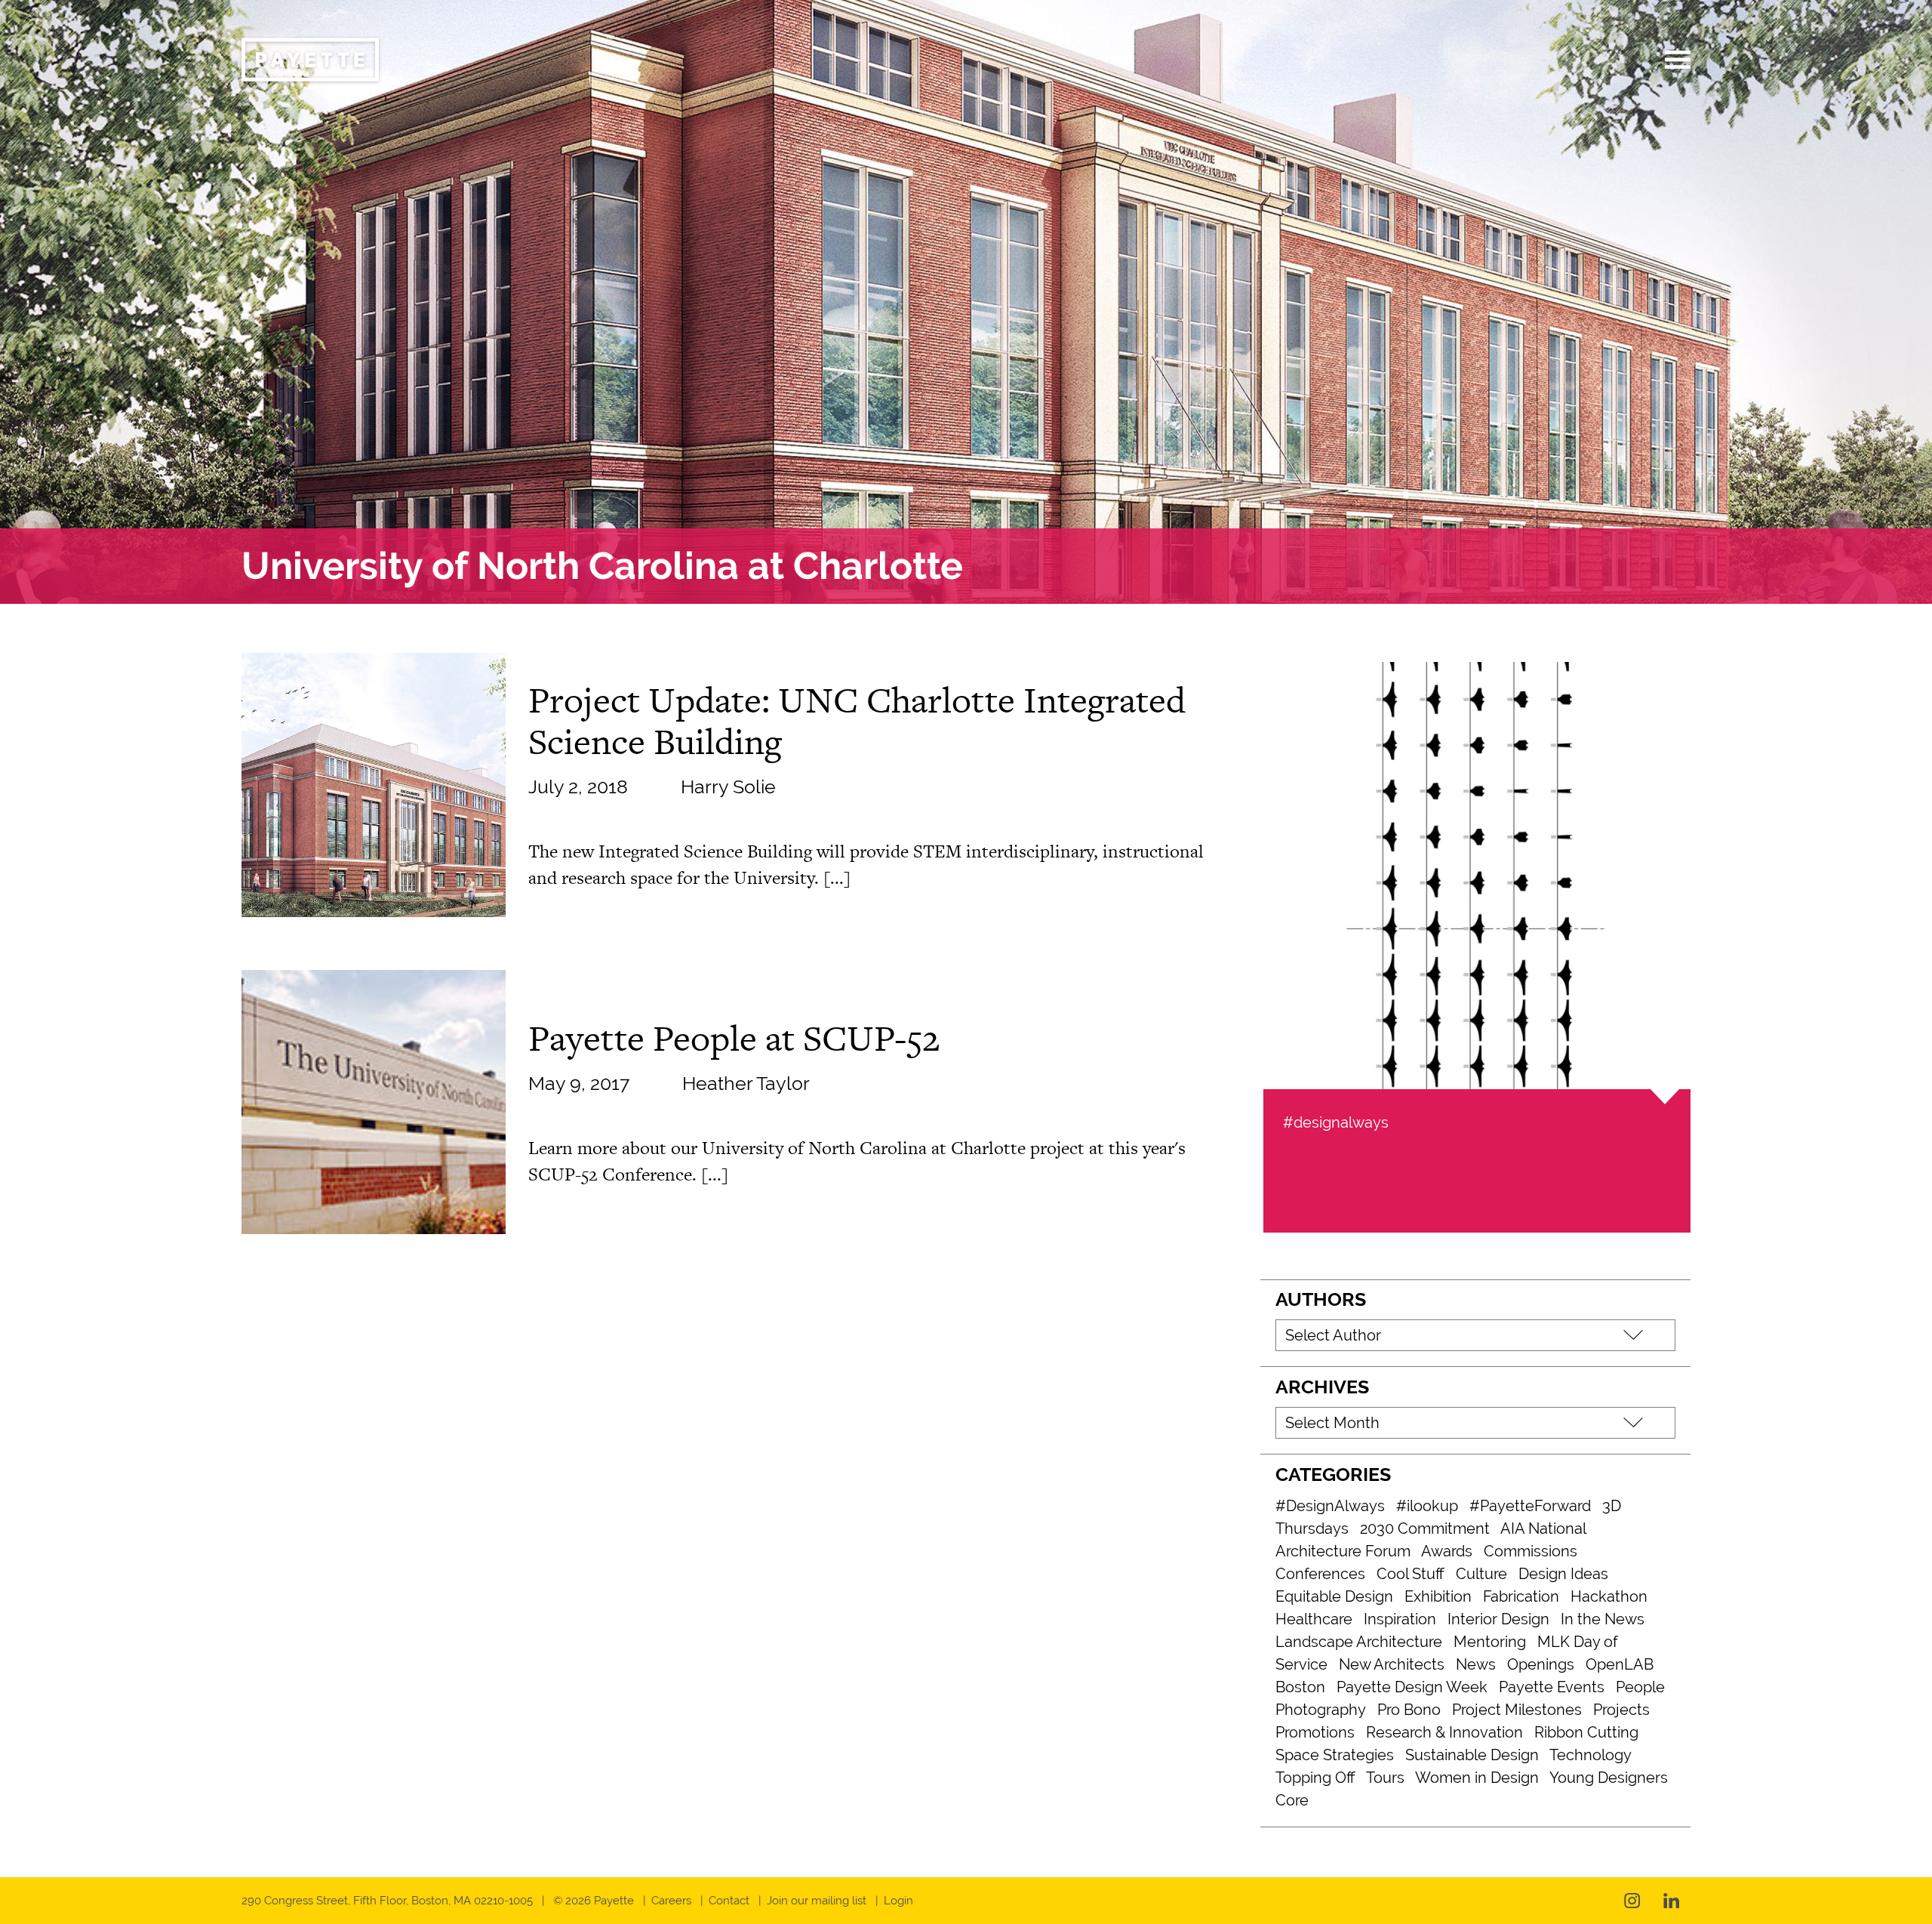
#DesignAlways (1330, 1506)
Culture (1481, 1574)
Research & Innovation (1444, 1732)
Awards (1447, 1551)
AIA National (1543, 1528)
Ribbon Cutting (1586, 1732)
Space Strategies (1335, 1755)
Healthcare (1314, 1619)
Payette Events (1552, 1687)
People (1640, 1687)
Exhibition (1438, 1596)
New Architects (1392, 1664)
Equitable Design (1334, 1596)
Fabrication (1521, 1596)
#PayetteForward (1530, 1506)
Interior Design (1498, 1619)
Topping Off (1315, 1778)
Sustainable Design (1472, 1755)
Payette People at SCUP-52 (734, 1038)
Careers (671, 1901)
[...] (837, 877)
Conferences (1320, 1574)
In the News (1603, 1619)
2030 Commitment (1425, 1528)
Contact (729, 1901)
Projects (1621, 1710)
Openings (1541, 1664)
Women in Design (1477, 1778)
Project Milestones (1517, 1710)
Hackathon (1609, 1596)
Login (898, 1901)
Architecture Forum (1343, 1551)
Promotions (1315, 1732)
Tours (1385, 1778)
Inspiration (1400, 1619)
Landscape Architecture (1359, 1642)
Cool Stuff (1411, 1574)
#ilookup (1427, 1506)
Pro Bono (1409, 1710)
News (1476, 1664)
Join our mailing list (817, 1901)
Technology (1591, 1755)
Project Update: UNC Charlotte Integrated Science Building (857, 720)
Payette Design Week (1412, 1687)
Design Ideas (1563, 1574)
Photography (1321, 1710)
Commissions (1531, 1551)
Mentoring (1490, 1642)
